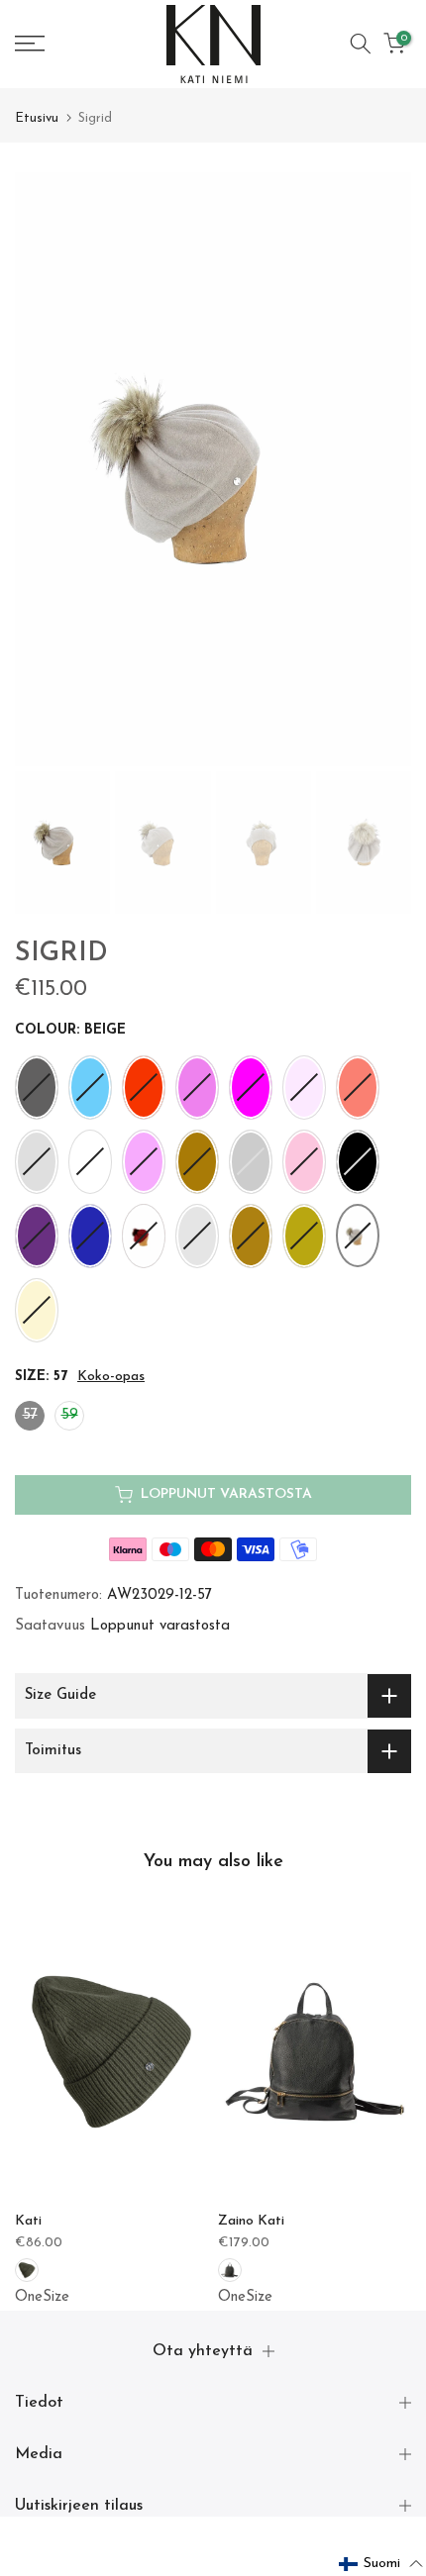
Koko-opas (111, 1377)
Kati (28, 2221)
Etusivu (37, 118)
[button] (381, 2564)
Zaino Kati (251, 2221)
